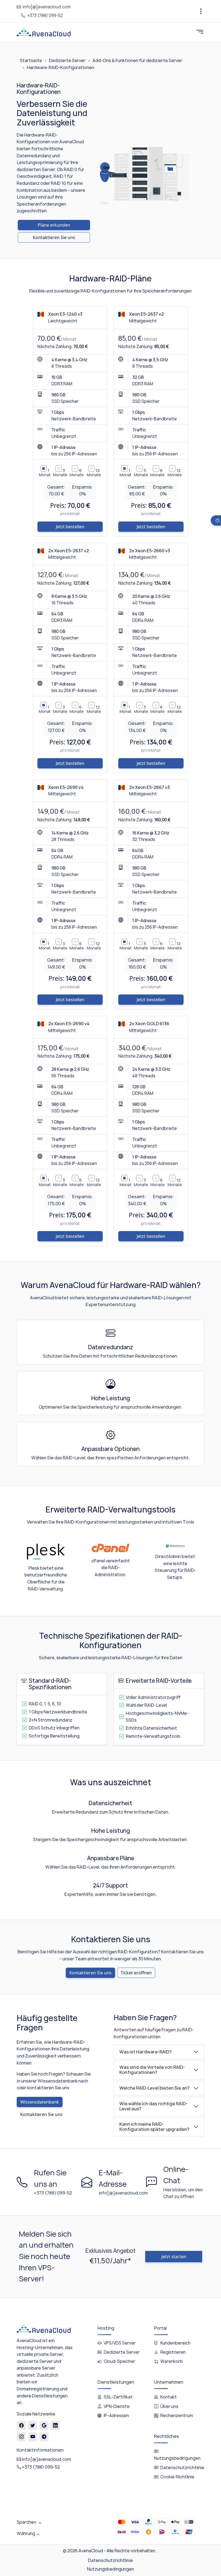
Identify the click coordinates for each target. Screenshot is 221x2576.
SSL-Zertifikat (118, 2397)
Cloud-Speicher (120, 2361)
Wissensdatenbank (40, 2102)
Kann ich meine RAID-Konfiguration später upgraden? (154, 2127)
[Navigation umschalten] (201, 11)
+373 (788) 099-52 (45, 16)
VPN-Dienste (117, 2406)
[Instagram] (21, 2437)
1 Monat (45, 473)
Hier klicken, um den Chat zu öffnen (183, 2193)
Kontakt (169, 2397)
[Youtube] (33, 2437)
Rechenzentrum (177, 2416)
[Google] (44, 2425)
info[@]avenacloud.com (47, 7)
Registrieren (173, 2352)
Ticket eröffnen (136, 1973)
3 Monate (60, 473)
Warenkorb (172, 2361)
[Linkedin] (55, 2425)
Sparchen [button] (27, 2522)
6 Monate (77, 473)
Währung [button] (26, 2533)
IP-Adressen (116, 2416)
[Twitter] (33, 2425)
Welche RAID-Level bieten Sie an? (154, 2088)
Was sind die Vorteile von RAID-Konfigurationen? (152, 2070)
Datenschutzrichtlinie (182, 2468)
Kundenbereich (175, 2343)
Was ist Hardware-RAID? (145, 2052)
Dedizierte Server (122, 2352)
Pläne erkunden (54, 225)
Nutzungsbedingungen (110, 2569)
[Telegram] (44, 2437)
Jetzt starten (174, 2257)
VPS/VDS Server (120, 2343)
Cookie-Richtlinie (177, 2477)
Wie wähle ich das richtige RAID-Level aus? (153, 2106)
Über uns (169, 2406)
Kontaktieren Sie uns (54, 237)
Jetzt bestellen (70, 527)
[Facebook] (21, 2425)
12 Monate (94, 473)
